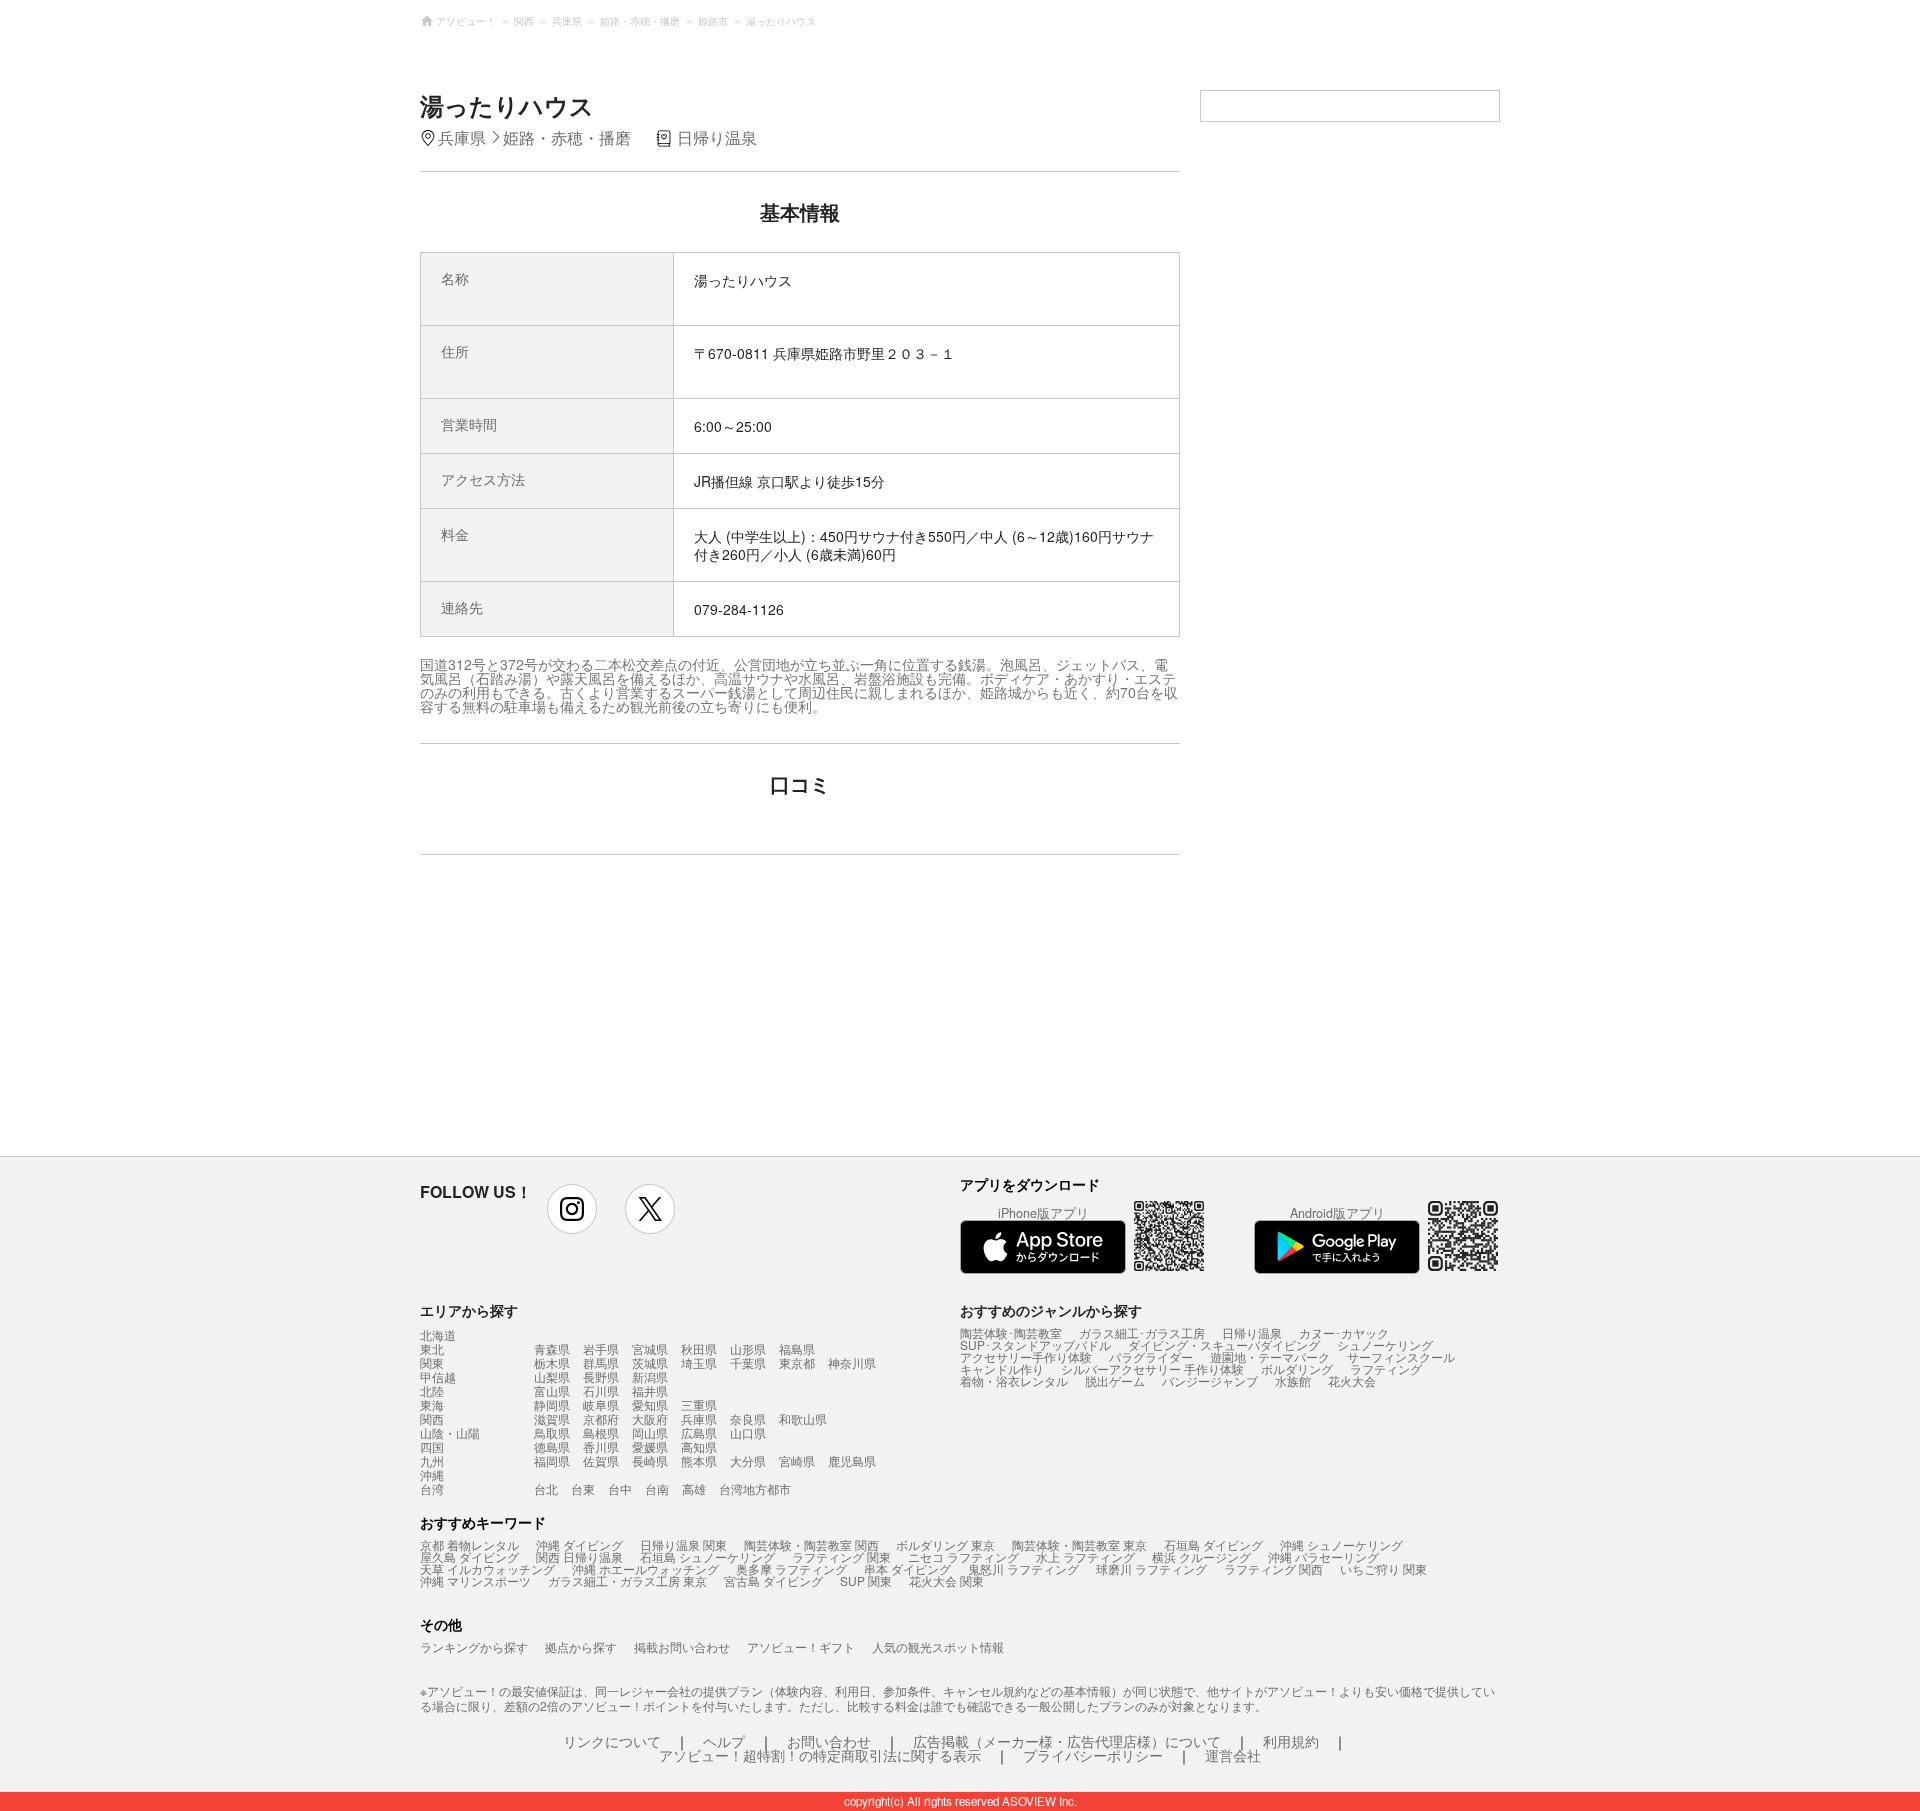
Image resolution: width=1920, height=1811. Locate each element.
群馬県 (601, 1362)
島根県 (601, 1432)
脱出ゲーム (1115, 1380)
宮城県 (650, 1348)
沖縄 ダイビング (579, 1544)
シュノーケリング (1385, 1344)
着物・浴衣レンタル (1014, 1380)
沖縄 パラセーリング (1323, 1556)
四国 (432, 1447)
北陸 (432, 1391)
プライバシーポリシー (1093, 1755)
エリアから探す (469, 1310)
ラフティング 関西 (1273, 1568)
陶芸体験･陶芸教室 (1011, 1332)
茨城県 (650, 1362)
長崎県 (650, 1460)
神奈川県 (852, 1362)
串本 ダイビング (907, 1568)
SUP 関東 (866, 1580)
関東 (432, 1363)
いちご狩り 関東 (1383, 1568)
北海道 (438, 1335)
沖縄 (432, 1475)
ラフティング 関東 (841, 1556)
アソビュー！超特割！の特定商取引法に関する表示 (820, 1755)
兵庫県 (699, 1418)
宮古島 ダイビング (773, 1580)
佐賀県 (601, 1460)
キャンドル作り (1002, 1368)
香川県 (601, 1446)
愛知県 (650, 1404)
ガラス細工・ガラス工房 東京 (627, 1580)
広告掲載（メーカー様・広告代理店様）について (1067, 1741)
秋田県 (699, 1348)
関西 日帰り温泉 (579, 1556)
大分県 (748, 1460)
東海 (432, 1405)
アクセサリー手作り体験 (1026, 1356)
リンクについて (612, 1741)
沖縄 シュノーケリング (1341, 1544)
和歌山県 (803, 1418)
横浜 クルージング (1201, 1556)
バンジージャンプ (1210, 1380)
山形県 (748, 1348)
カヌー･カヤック (1344, 1332)
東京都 (797, 1362)
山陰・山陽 (450, 1433)
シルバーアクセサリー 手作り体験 (1152, 1368)
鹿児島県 (852, 1460)
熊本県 (699, 1460)
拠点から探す (581, 1646)
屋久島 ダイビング (469, 1556)
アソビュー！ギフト (801, 1646)
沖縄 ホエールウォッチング (645, 1568)
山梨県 (552, 1376)
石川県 (601, 1390)
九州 (432, 1461)
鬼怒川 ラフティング (1023, 1568)
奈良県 (748, 1418)
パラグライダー (1151, 1356)
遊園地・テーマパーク (1270, 1356)
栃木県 (552, 1362)
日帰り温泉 (1252, 1332)
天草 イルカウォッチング (487, 1568)
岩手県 (601, 1348)
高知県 (699, 1446)
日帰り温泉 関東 (683, 1544)
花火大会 (1352, 1380)
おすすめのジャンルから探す (1051, 1310)
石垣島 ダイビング (1213, 1544)
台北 (546, 1488)
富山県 (552, 1390)
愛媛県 (650, 1446)
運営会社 (1233, 1755)
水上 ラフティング (1085, 1556)
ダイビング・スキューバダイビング (1224, 1344)
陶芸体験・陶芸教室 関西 (811, 1544)
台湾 (432, 1489)
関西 (432, 1419)
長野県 (601, 1376)
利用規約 (1291, 1741)
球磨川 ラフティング (1151, 1568)
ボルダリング (1297, 1368)
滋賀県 (552, 1418)
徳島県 (552, 1446)
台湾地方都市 (755, 1488)
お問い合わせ (829, 1741)
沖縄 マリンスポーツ (475, 1580)
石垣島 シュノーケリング (707, 1556)
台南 (657, 1488)
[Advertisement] (627, 1015)
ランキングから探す (474, 1646)
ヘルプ (724, 1741)
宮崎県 (797, 1460)
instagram (572, 1209)
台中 (620, 1488)
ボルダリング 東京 (945, 1544)
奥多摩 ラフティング (791, 1568)
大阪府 (650, 1418)
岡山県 (650, 1432)
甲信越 (438, 1377)
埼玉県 (699, 1362)
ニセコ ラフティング (963, 1556)
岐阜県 (601, 1404)
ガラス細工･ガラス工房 (1142, 1332)
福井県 (650, 1390)
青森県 (552, 1348)
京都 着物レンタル (469, 1544)
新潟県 (650, 1376)
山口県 (748, 1432)
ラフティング (1386, 1368)
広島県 (699, 1432)
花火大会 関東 (946, 1580)
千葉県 (748, 1362)
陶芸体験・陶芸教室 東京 (1079, 1544)
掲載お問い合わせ (682, 1646)
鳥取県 (552, 1432)
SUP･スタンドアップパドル (1035, 1344)
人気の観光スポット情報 (938, 1646)
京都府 (601, 1418)
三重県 (699, 1404)
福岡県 (552, 1460)
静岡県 (552, 1404)
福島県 (797, 1348)
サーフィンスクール (1401, 1356)
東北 (432, 1349)
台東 (583, 1488)
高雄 (694, 1488)
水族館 (1293, 1380)
